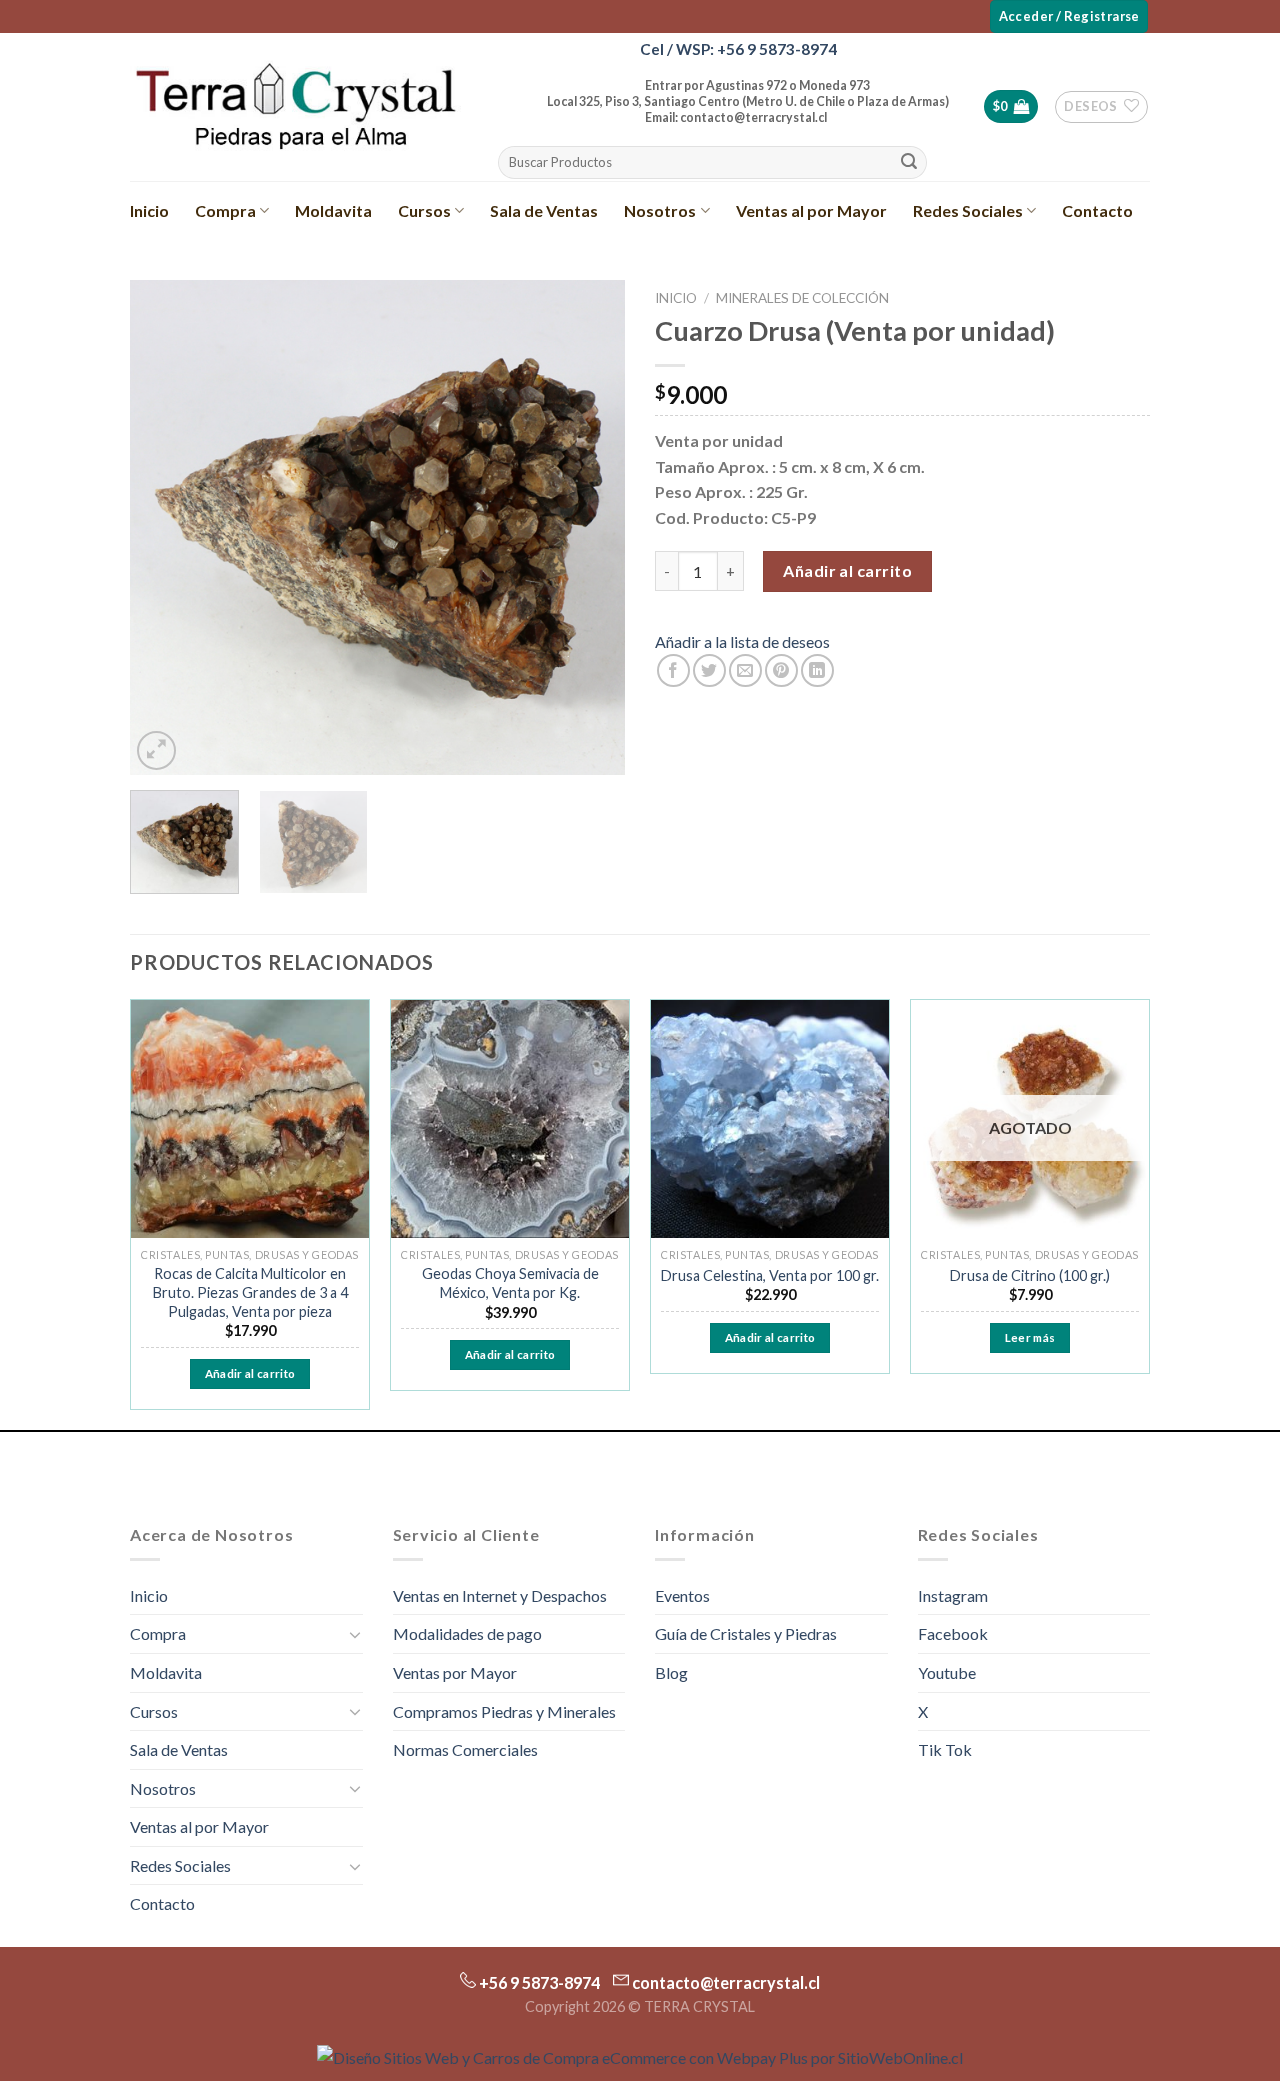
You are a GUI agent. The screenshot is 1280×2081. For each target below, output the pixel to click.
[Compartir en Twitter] (709, 670)
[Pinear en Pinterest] (781, 670)
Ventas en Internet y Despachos (500, 1595)
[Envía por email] (745, 670)
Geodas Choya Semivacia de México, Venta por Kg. (510, 1283)
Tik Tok (945, 1749)
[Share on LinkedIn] (817, 670)
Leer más (1030, 1337)
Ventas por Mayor (455, 1672)
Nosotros (660, 210)
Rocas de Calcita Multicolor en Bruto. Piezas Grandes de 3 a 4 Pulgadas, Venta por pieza (250, 1292)
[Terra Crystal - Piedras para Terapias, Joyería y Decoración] (295, 106)
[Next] (590, 527)
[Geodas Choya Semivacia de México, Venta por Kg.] (510, 1119)
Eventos (682, 1595)
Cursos (424, 210)
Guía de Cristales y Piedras (746, 1633)
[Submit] (909, 163)
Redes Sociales (968, 210)
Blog (671, 1672)
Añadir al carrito (847, 570)
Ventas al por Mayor (811, 210)
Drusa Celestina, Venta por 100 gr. (770, 1275)
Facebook (953, 1633)
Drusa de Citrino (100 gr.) (1030, 1275)
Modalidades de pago (467, 1633)
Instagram (953, 1595)
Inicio (149, 210)
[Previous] (165, 527)
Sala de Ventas (544, 210)
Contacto (1097, 210)
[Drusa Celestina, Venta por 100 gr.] (770, 1119)
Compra (225, 210)
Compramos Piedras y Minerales (504, 1711)
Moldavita (333, 210)
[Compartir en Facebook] (673, 670)
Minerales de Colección (802, 298)
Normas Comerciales (465, 1749)
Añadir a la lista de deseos (742, 641)
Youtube (947, 1672)
